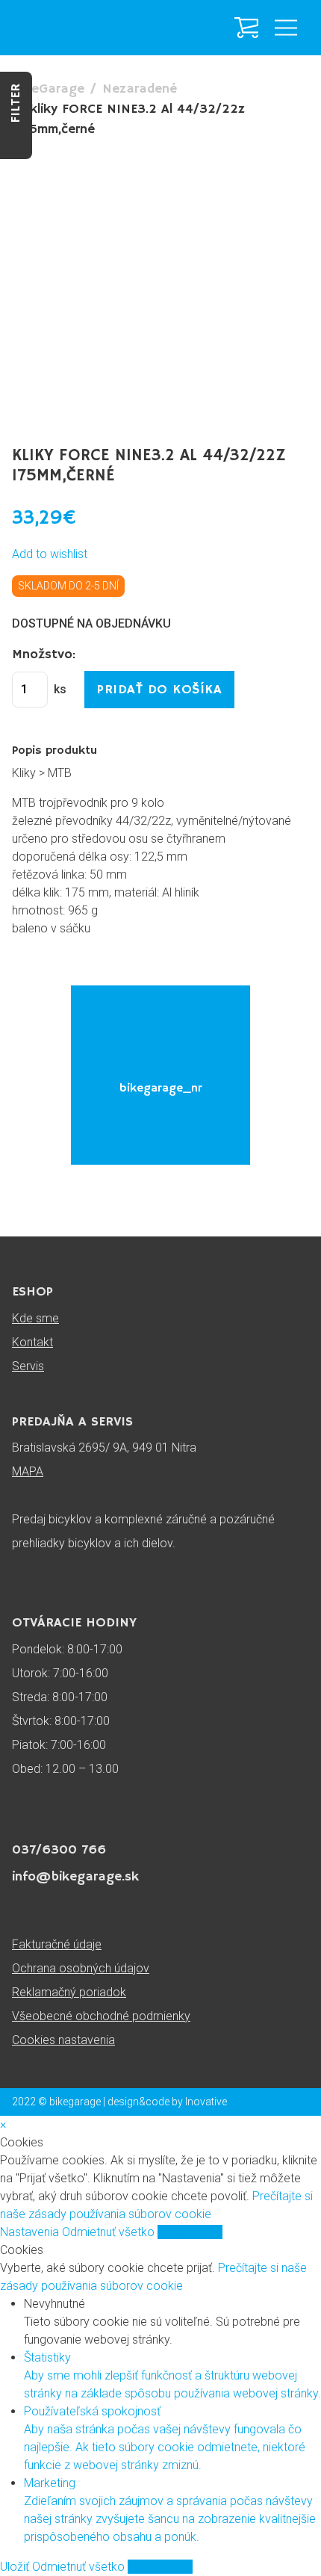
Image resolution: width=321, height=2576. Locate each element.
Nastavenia (31, 2232)
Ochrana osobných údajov (81, 1968)
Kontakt (32, 1342)
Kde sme (35, 1318)
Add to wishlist (50, 554)
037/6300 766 (59, 1850)
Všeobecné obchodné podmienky (101, 2016)
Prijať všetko (190, 2232)
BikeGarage (48, 89)
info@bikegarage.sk (75, 1877)
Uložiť (16, 2567)
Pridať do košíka (159, 690)
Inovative (206, 2102)
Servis (28, 1366)
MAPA (28, 1471)
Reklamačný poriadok (69, 1992)
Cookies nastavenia (63, 2040)
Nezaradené (140, 89)
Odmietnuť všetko (110, 2232)
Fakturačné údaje (57, 1944)
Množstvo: (44, 654)
